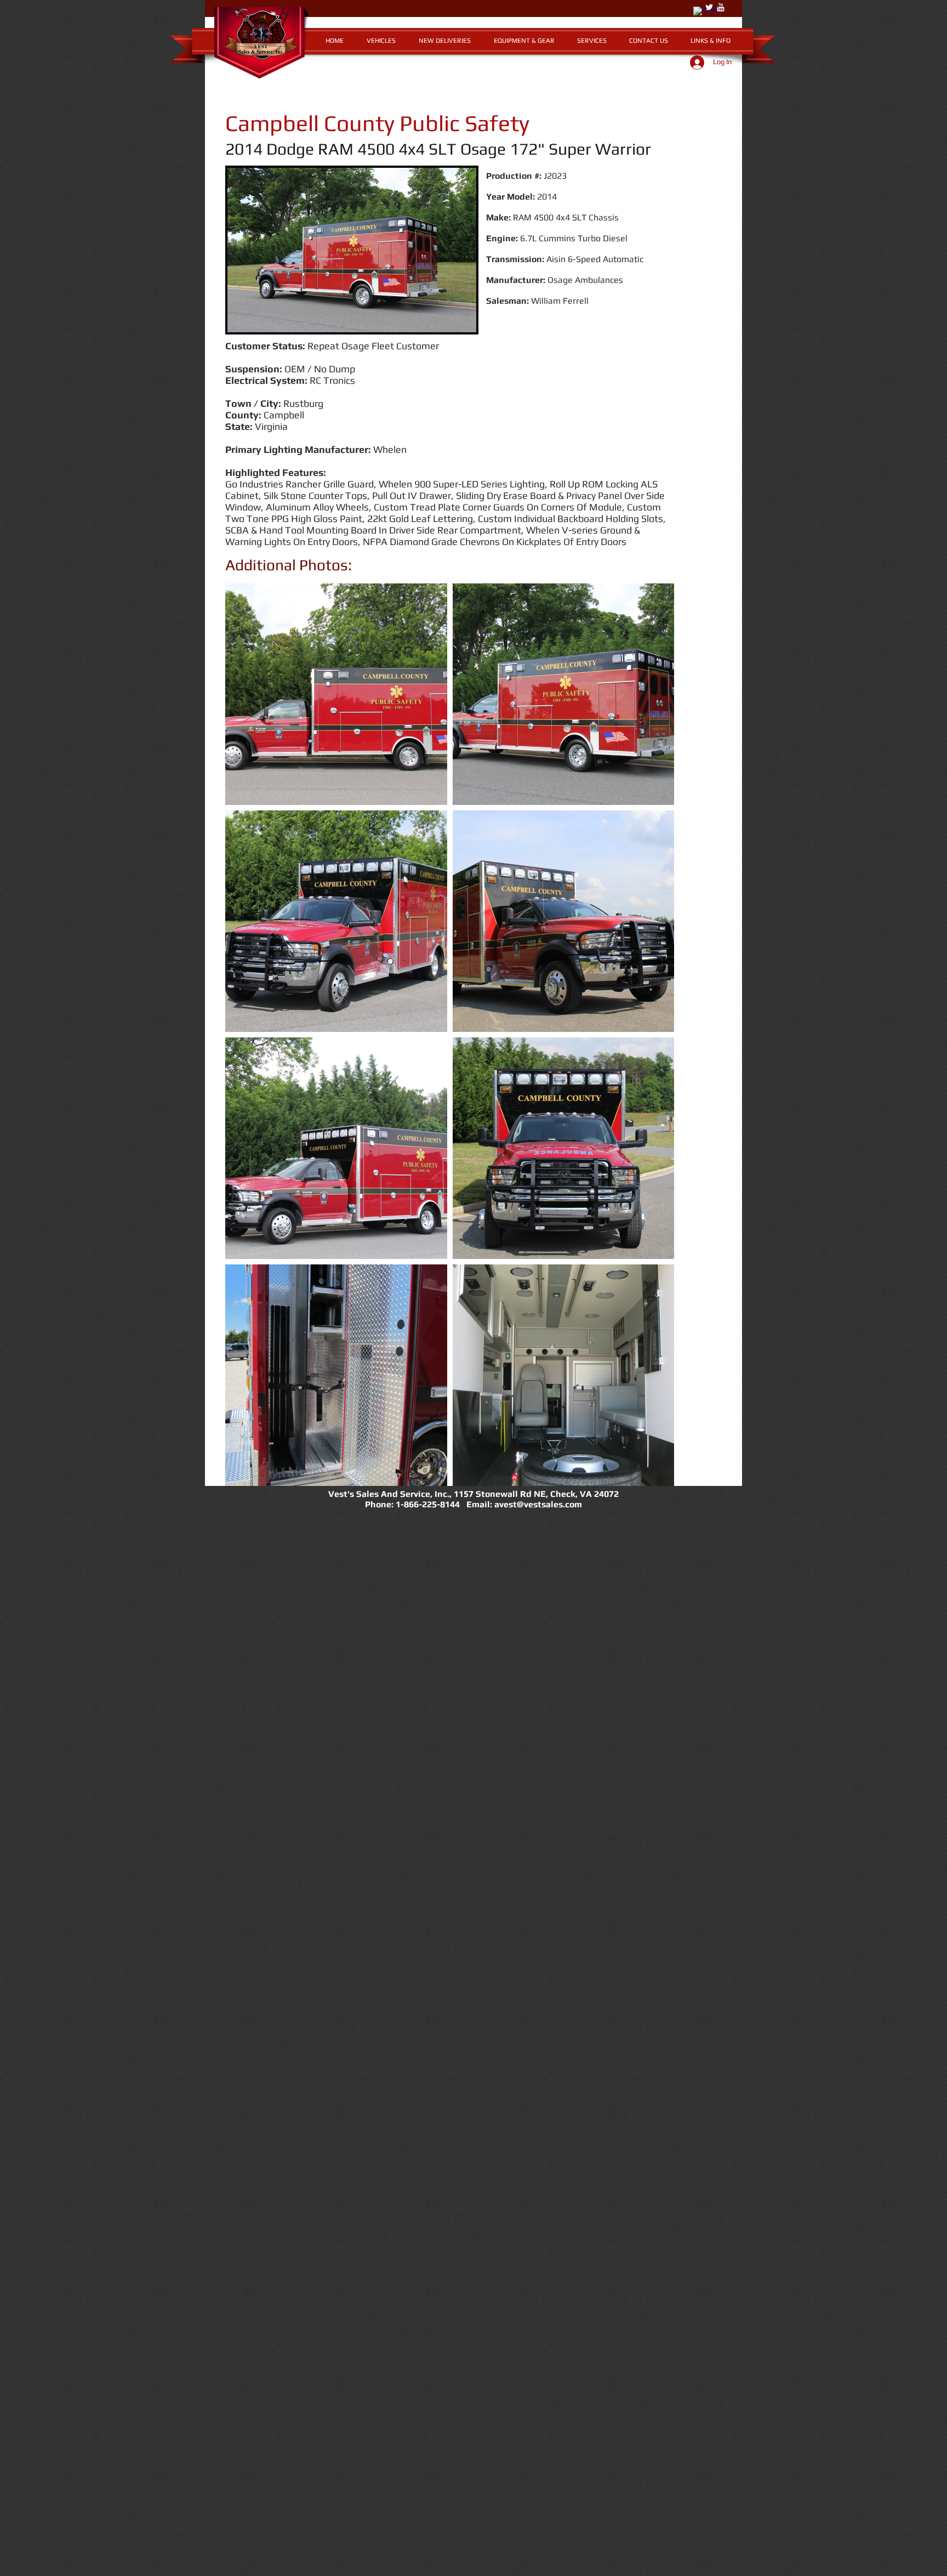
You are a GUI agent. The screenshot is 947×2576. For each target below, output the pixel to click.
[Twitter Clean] (709, 7)
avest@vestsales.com (538, 1504)
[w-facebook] (698, 11)
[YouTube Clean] (721, 7)
